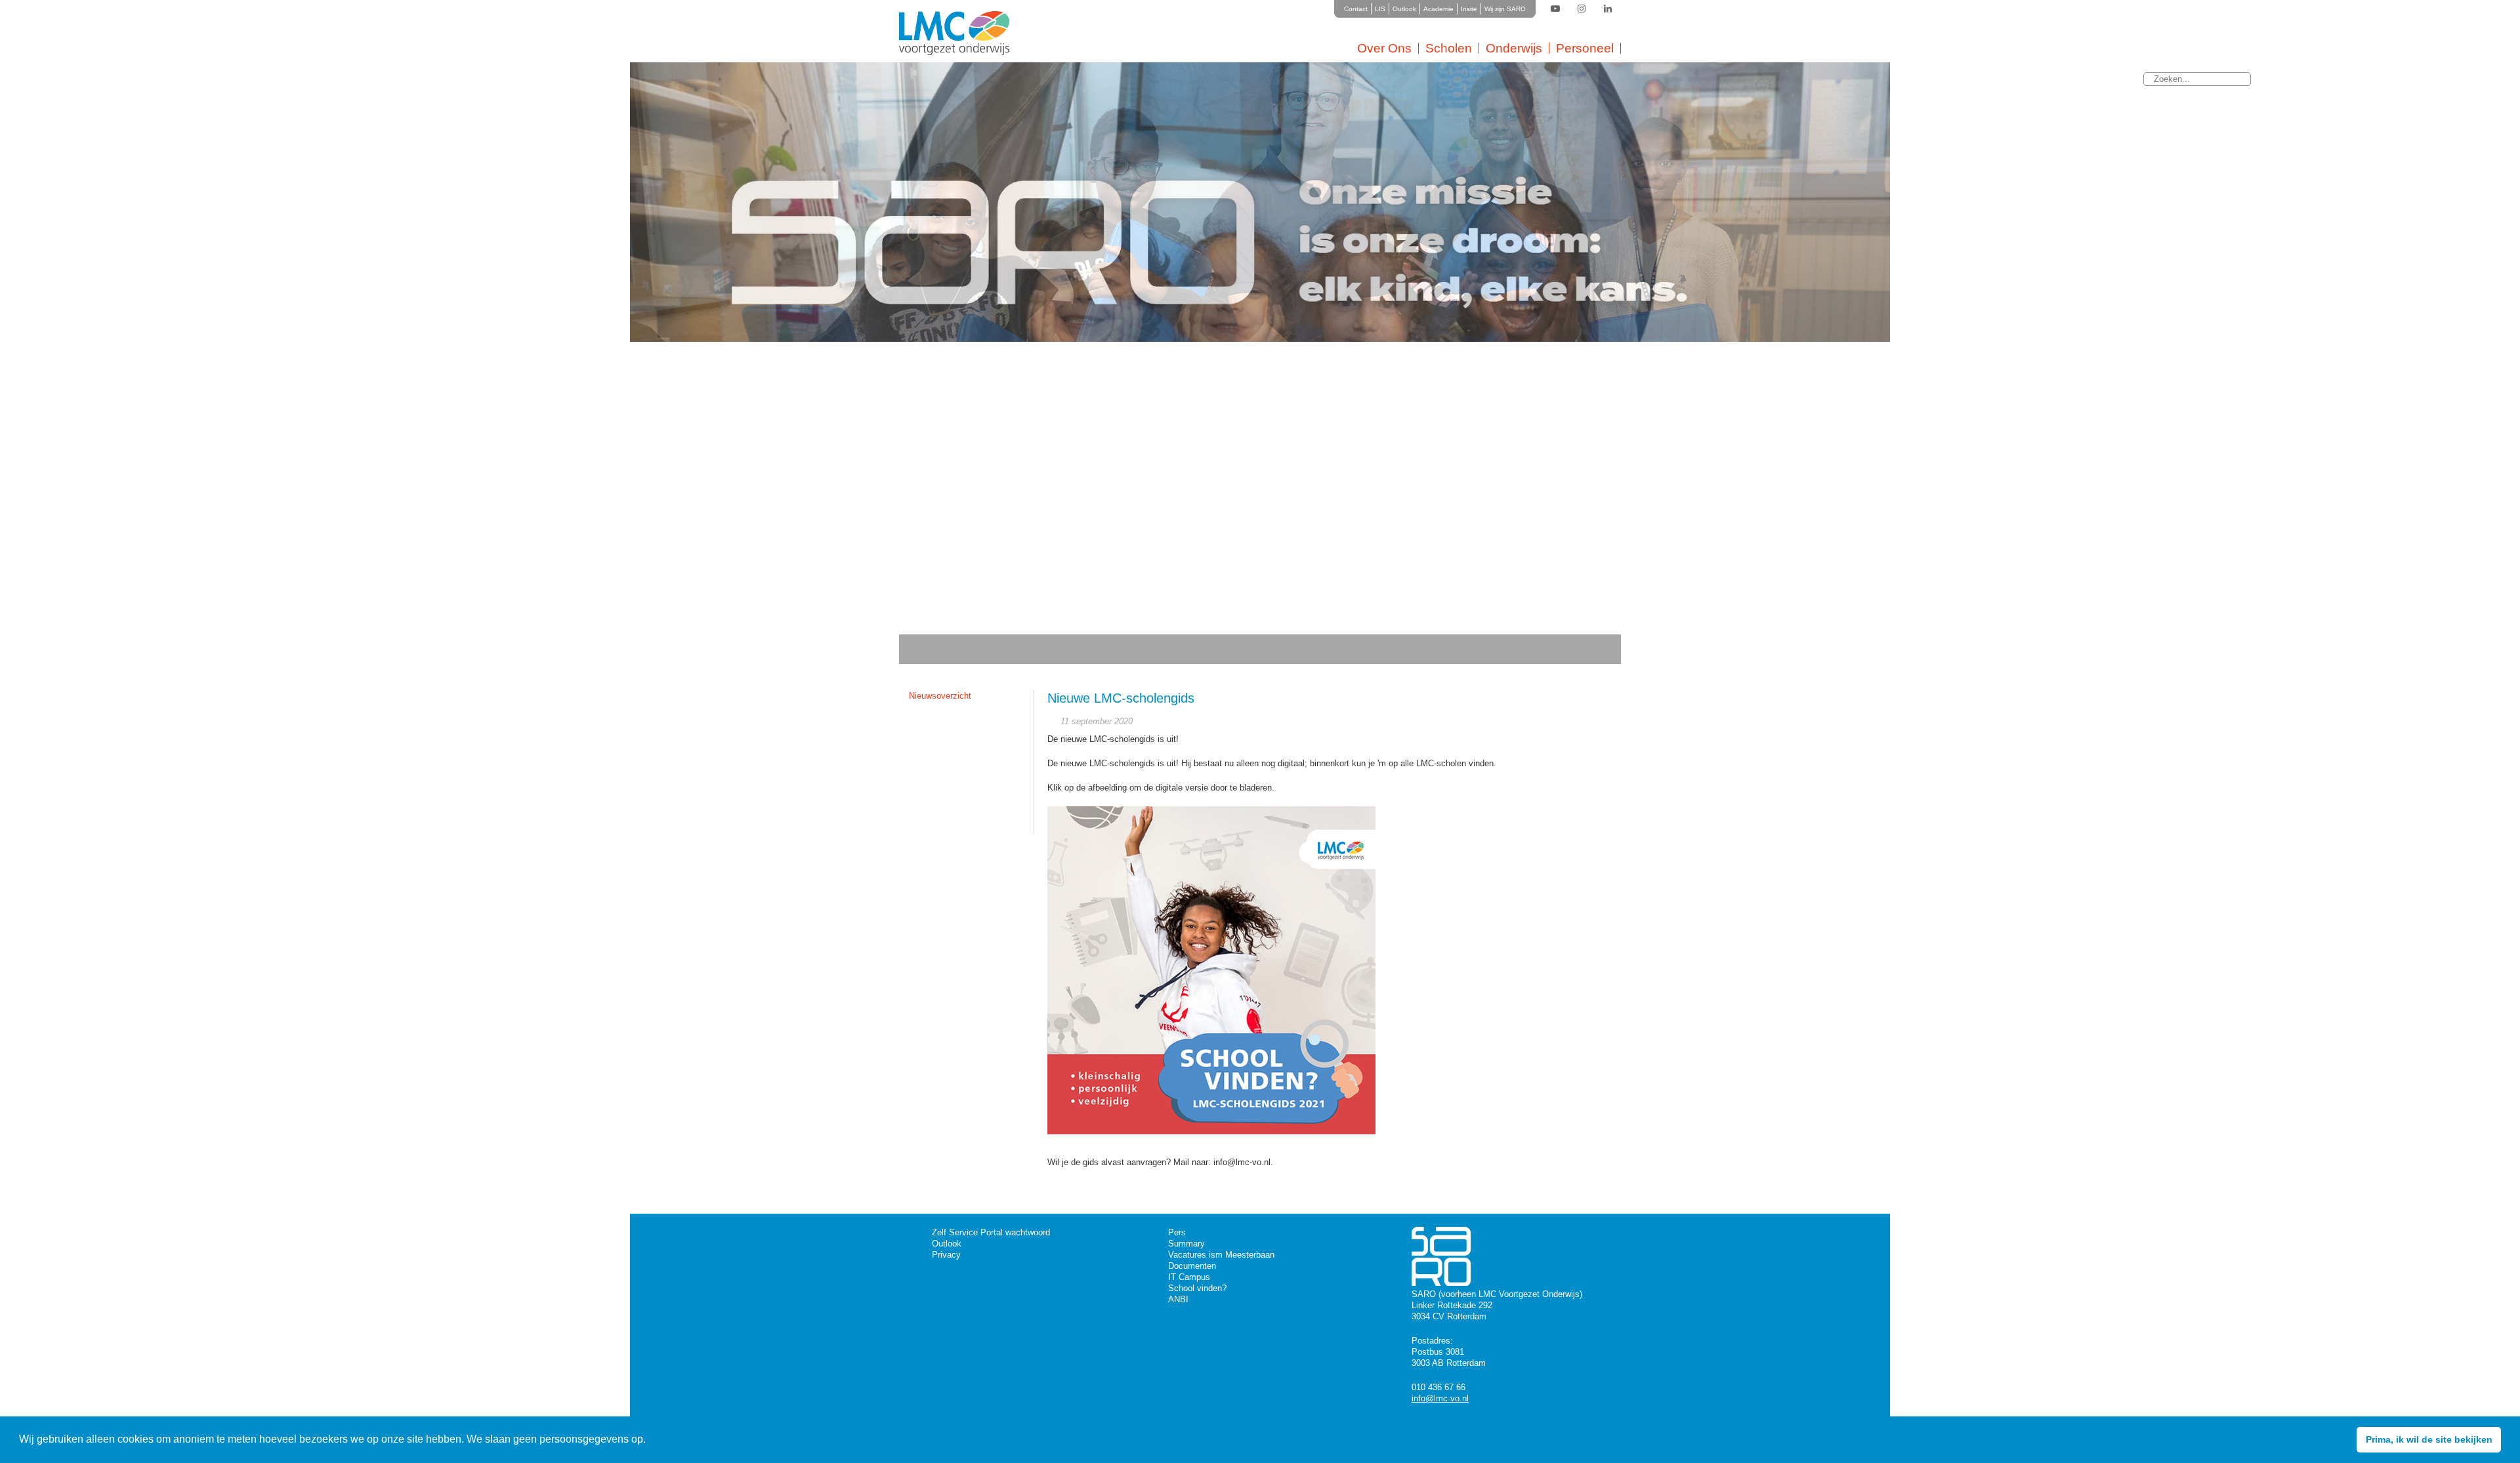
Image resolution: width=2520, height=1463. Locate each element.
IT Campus (1189, 1277)
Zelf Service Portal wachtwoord (991, 1232)
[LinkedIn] (1608, 9)
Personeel (1585, 48)
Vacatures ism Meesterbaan (1221, 1255)
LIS (1380, 9)
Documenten (1192, 1266)
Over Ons (1384, 48)
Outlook (1404, 9)
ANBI (1178, 1299)
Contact (1356, 9)
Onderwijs (1514, 48)
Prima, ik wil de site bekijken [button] (2429, 1439)
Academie (1438, 9)
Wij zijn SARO (1505, 9)
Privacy (946, 1255)
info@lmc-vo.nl (1440, 1398)
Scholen (1449, 48)
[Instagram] (1582, 9)
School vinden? (1197, 1288)
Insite (1469, 9)
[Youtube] (1555, 9)
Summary (1186, 1244)
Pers (1177, 1232)
